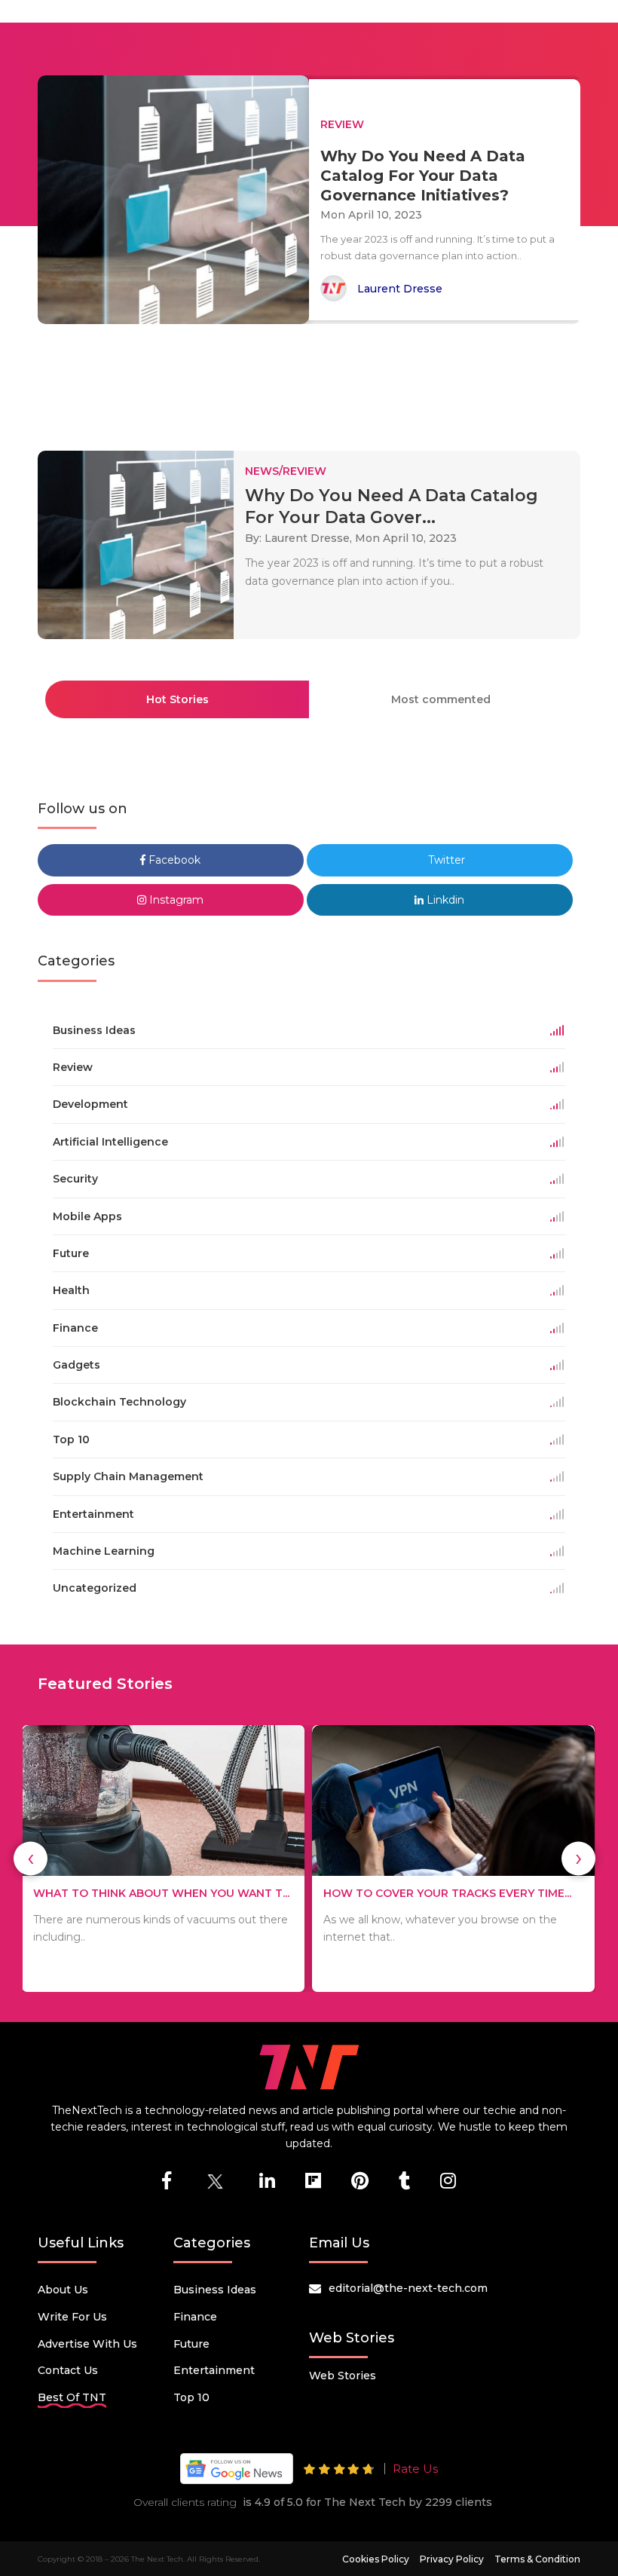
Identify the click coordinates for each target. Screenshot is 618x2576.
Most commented (441, 699)
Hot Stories (177, 699)
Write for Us (72, 2317)
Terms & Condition (537, 2559)
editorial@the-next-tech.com (408, 2288)
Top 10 (191, 2397)
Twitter (445, 860)
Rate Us (415, 2469)
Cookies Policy (376, 2559)
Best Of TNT (72, 2397)
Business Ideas (215, 2290)
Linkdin (444, 900)
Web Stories (343, 2376)
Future (191, 2344)
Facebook (173, 860)
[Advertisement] (312, 381)
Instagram (175, 900)
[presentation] (31, 1858)
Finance (195, 2317)
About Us (63, 2290)
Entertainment (214, 2370)
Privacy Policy (452, 2559)
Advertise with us (87, 2344)
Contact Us (68, 2370)
